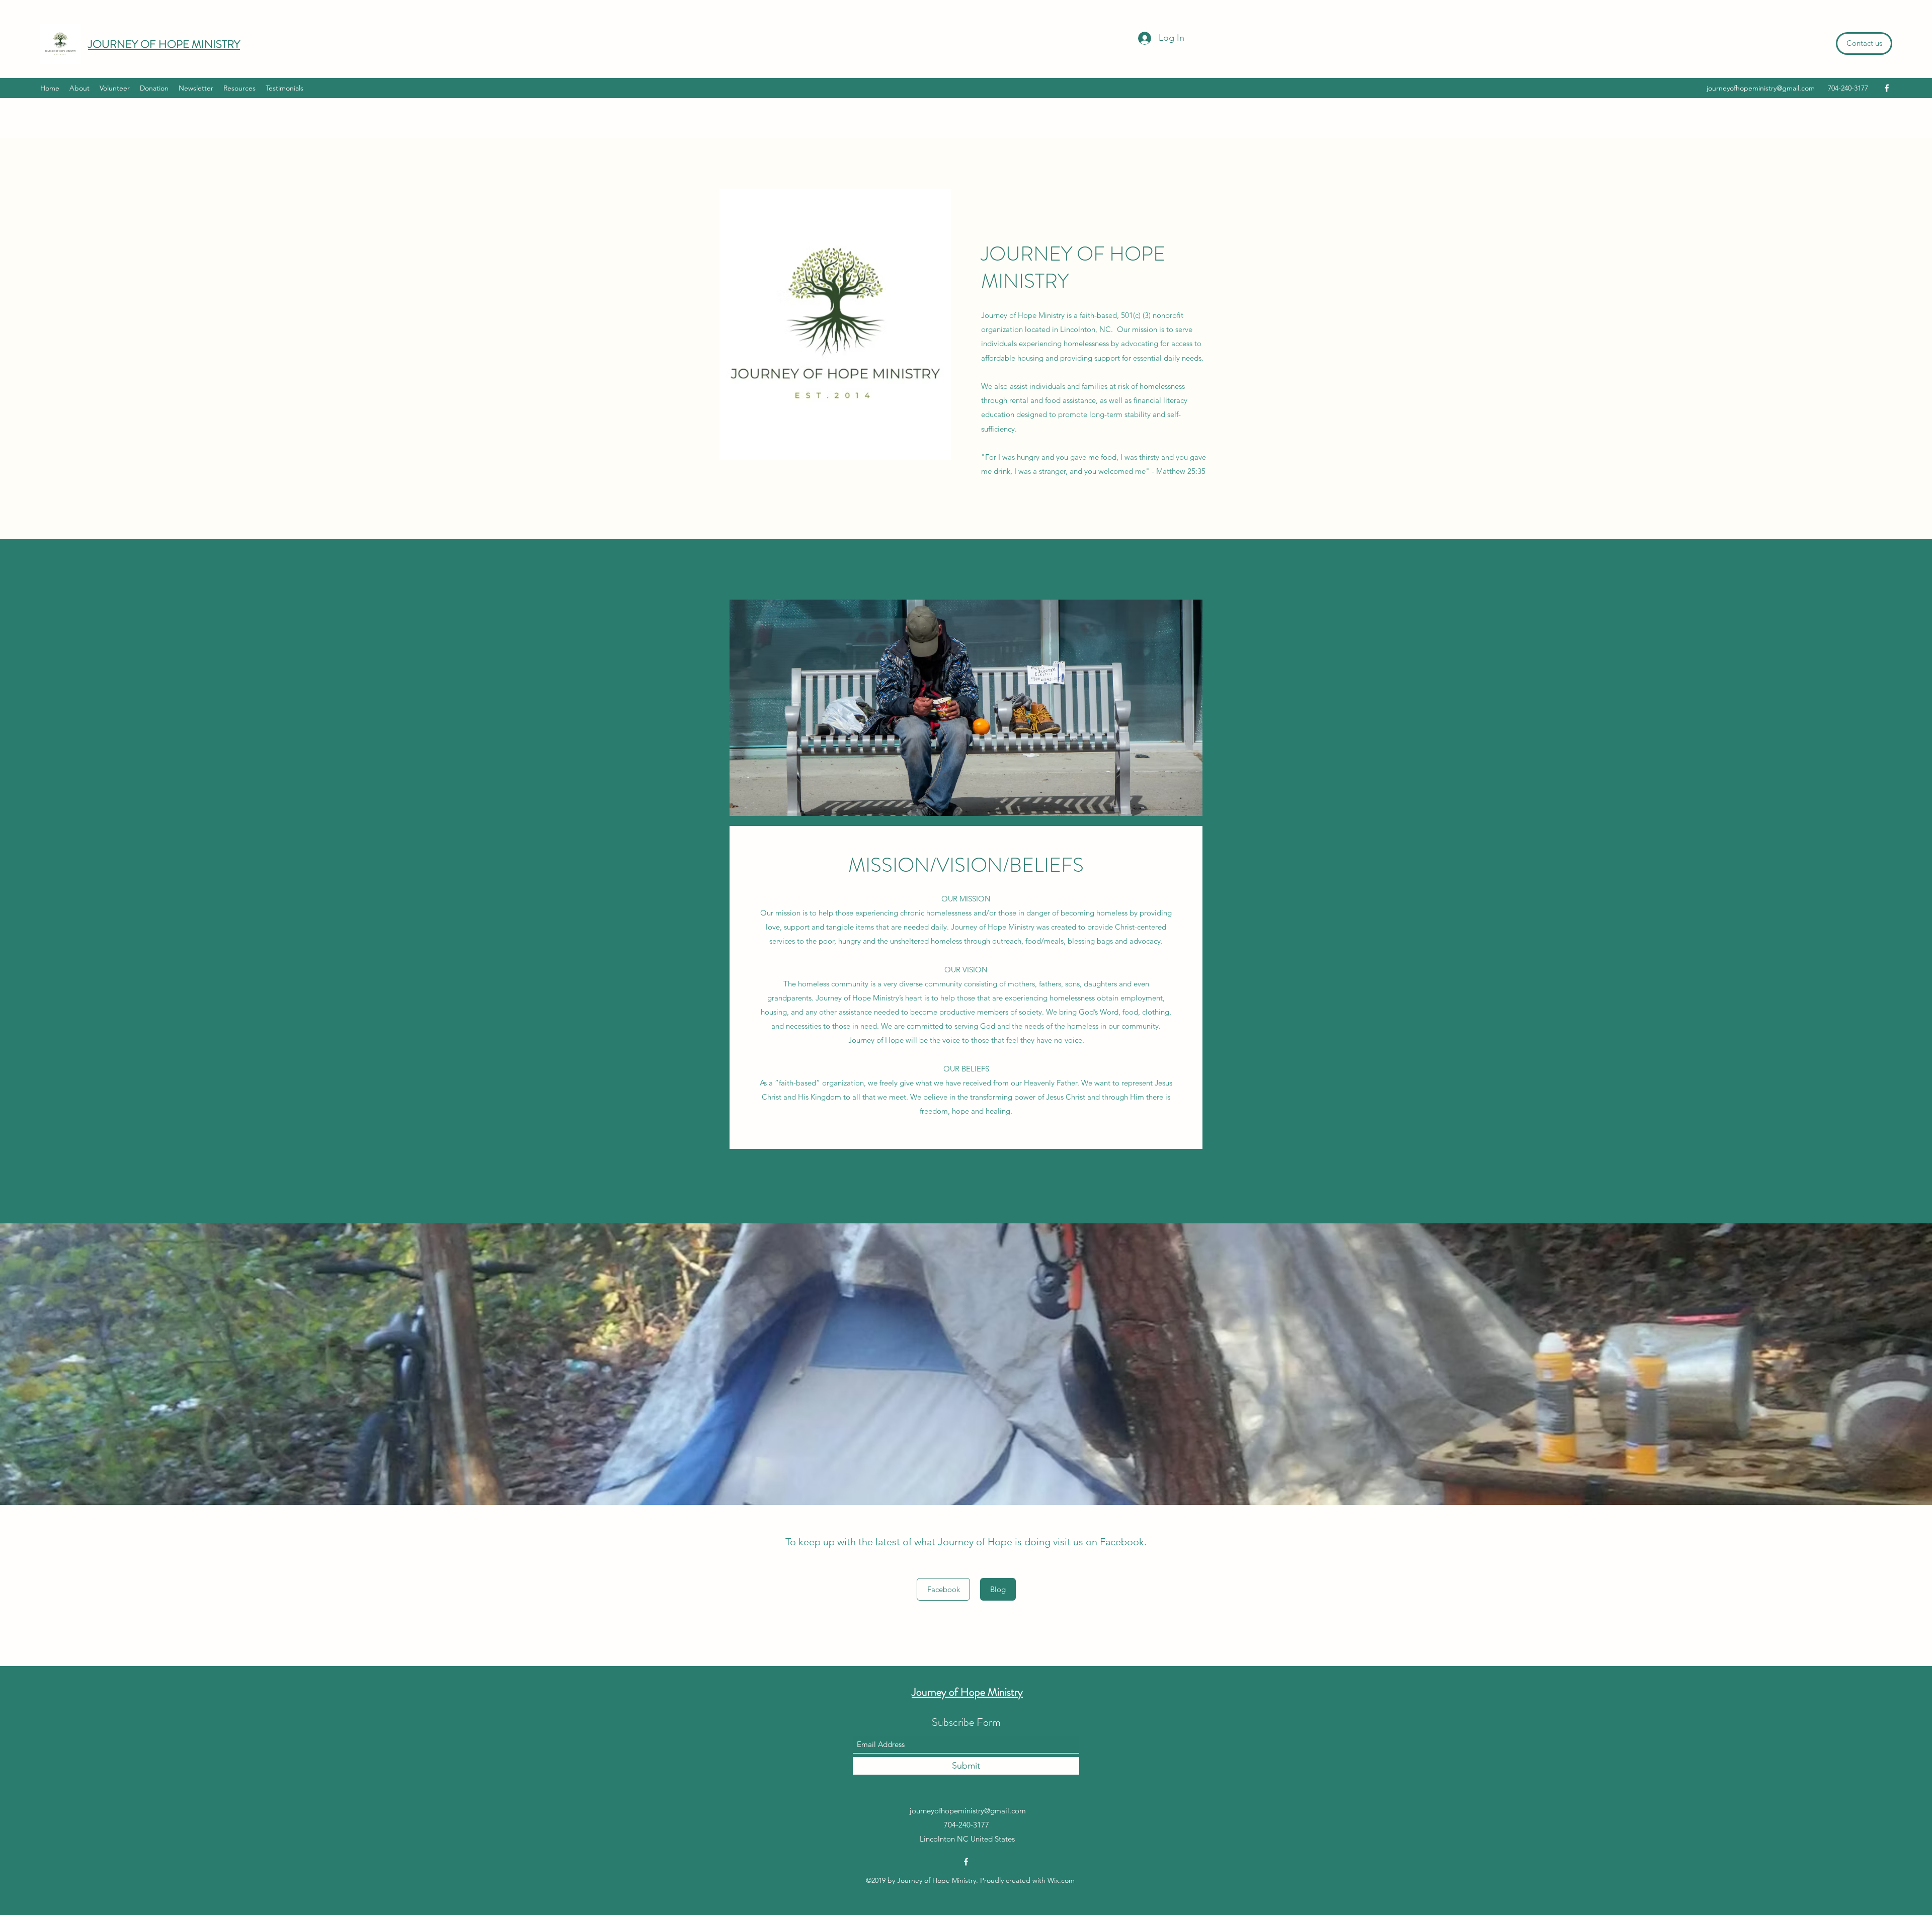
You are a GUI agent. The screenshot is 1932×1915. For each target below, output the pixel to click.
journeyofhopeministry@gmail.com (1761, 88)
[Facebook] (1887, 88)
